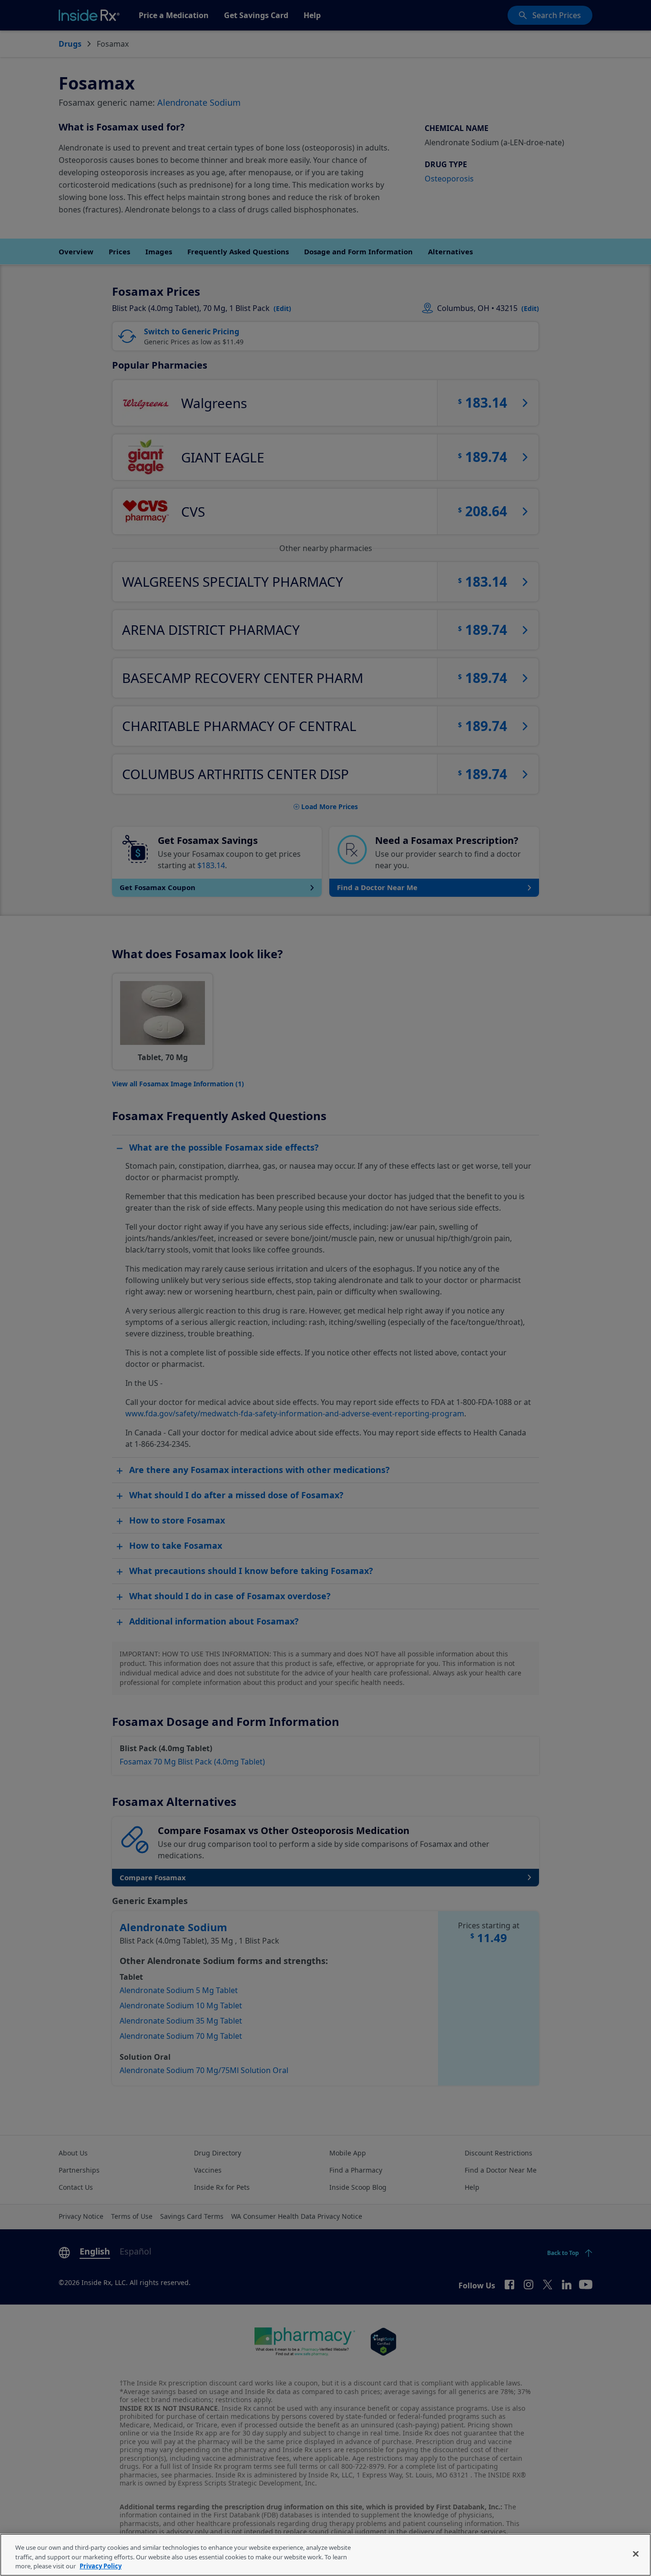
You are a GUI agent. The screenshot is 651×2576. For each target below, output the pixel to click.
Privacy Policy (101, 2566)
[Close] (636, 2554)
